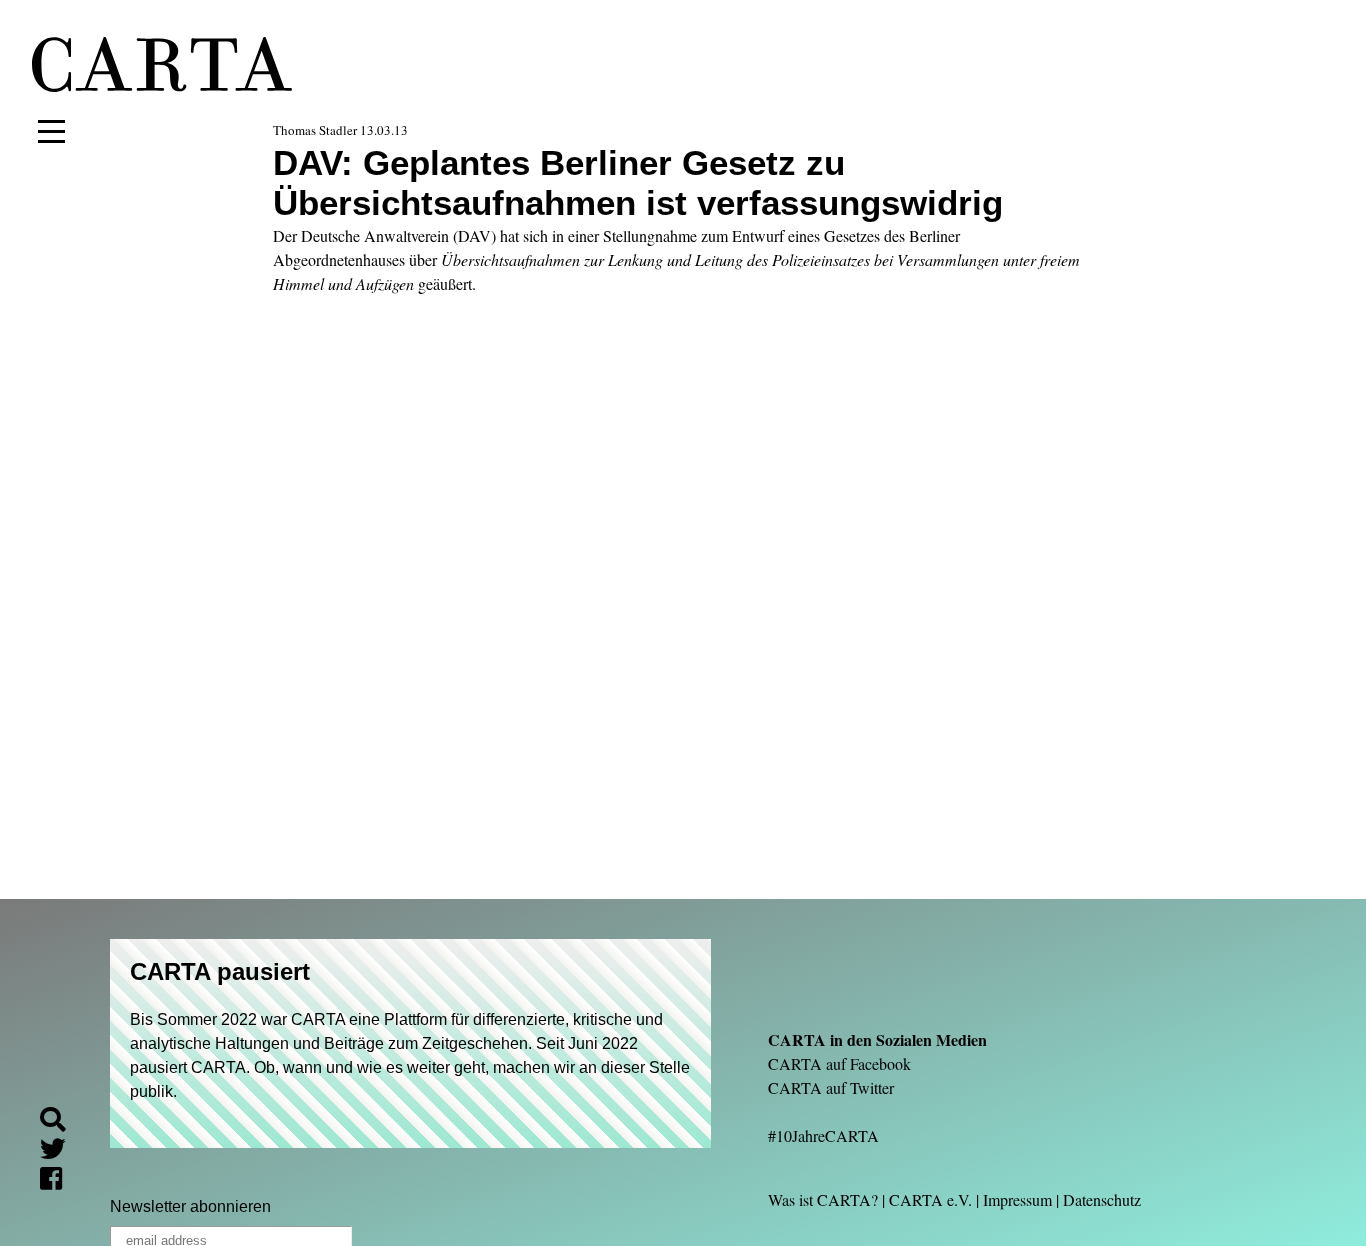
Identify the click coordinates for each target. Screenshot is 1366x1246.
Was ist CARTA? (823, 1199)
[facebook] (59, 1182)
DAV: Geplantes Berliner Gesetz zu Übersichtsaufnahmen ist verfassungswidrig (638, 182)
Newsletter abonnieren (190, 1206)
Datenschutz (1102, 1199)
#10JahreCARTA (823, 1135)
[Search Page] (61, 1122)
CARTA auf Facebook (839, 1063)
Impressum (1017, 1199)
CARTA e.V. (930, 1199)
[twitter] (61, 1152)
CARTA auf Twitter (831, 1087)
